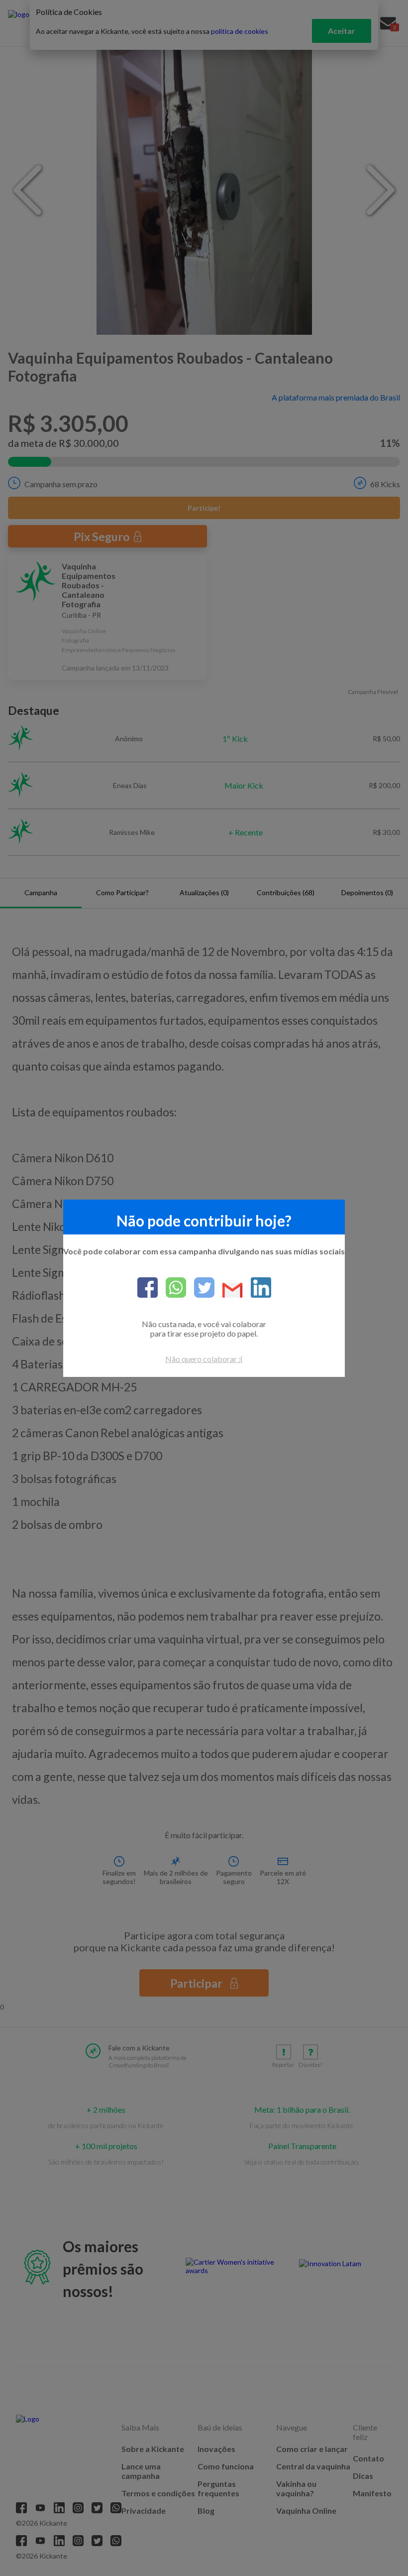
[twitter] (200, 1288)
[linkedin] (257, 1288)
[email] (229, 1291)
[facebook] (148, 1288)
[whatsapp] (172, 1288)
